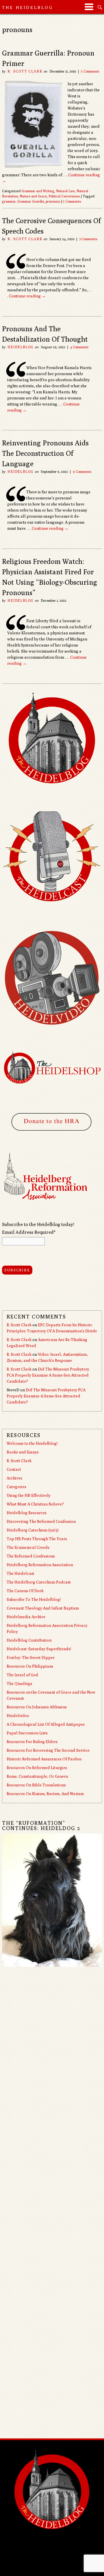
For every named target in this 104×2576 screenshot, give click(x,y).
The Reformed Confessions (31, 1556)
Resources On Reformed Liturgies (37, 1768)
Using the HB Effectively (29, 1495)
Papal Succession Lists (27, 1733)
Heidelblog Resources (27, 1513)
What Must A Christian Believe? (35, 1504)
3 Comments (88, 239)
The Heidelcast (21, 1573)
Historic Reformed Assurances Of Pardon (44, 1759)
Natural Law (65, 191)
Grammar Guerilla (31, 201)
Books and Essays (23, 1452)
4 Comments (79, 347)
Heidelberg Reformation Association (40, 1565)
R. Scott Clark (25, 71)
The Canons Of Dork (25, 1591)
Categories (16, 1487)
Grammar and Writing (38, 191)
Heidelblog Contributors (29, 1640)
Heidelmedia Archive (26, 1617)
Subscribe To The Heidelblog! (34, 1599)
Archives (14, 1478)
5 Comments (90, 71)
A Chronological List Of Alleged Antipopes (46, 1724)
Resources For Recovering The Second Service (48, 1750)
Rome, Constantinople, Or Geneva (37, 1776)
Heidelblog (21, 347)
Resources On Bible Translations (36, 1785)
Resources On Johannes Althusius (37, 1707)
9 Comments (82, 472)
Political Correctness (64, 196)
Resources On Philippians (30, 1666)
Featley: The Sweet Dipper (31, 1658)
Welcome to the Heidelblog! (32, 1443)
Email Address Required (29, 1232)
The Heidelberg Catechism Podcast (39, 1582)
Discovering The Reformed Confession (41, 1521)
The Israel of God (22, 1675)
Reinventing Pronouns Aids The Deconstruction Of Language (45, 453)
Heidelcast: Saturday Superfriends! (39, 1649)
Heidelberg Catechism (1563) (33, 1530)
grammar (9, 201)
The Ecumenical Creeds (28, 1547)
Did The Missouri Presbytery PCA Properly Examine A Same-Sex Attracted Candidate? (48, 1375)
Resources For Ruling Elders (32, 1742)
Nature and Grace (33, 196)
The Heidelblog (28, 7)
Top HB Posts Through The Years (37, 1539)
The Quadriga (19, 1684)
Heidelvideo (18, 1716)
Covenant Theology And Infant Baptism (43, 1608)
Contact (14, 1469)
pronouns (53, 201)
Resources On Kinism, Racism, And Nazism (45, 1794)
